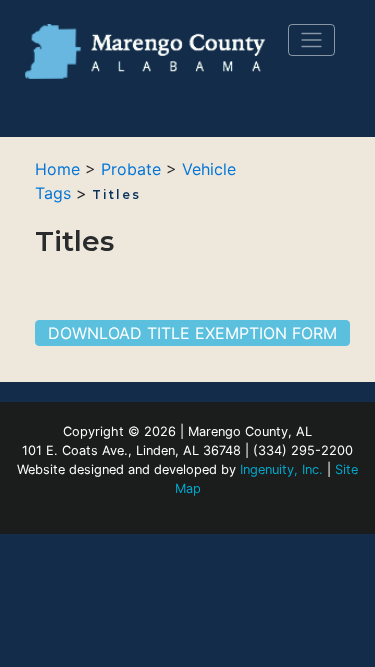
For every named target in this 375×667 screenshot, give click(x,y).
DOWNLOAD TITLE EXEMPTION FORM (192, 333)
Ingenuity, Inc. (281, 469)
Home (57, 169)
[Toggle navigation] (311, 40)
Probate (131, 169)
